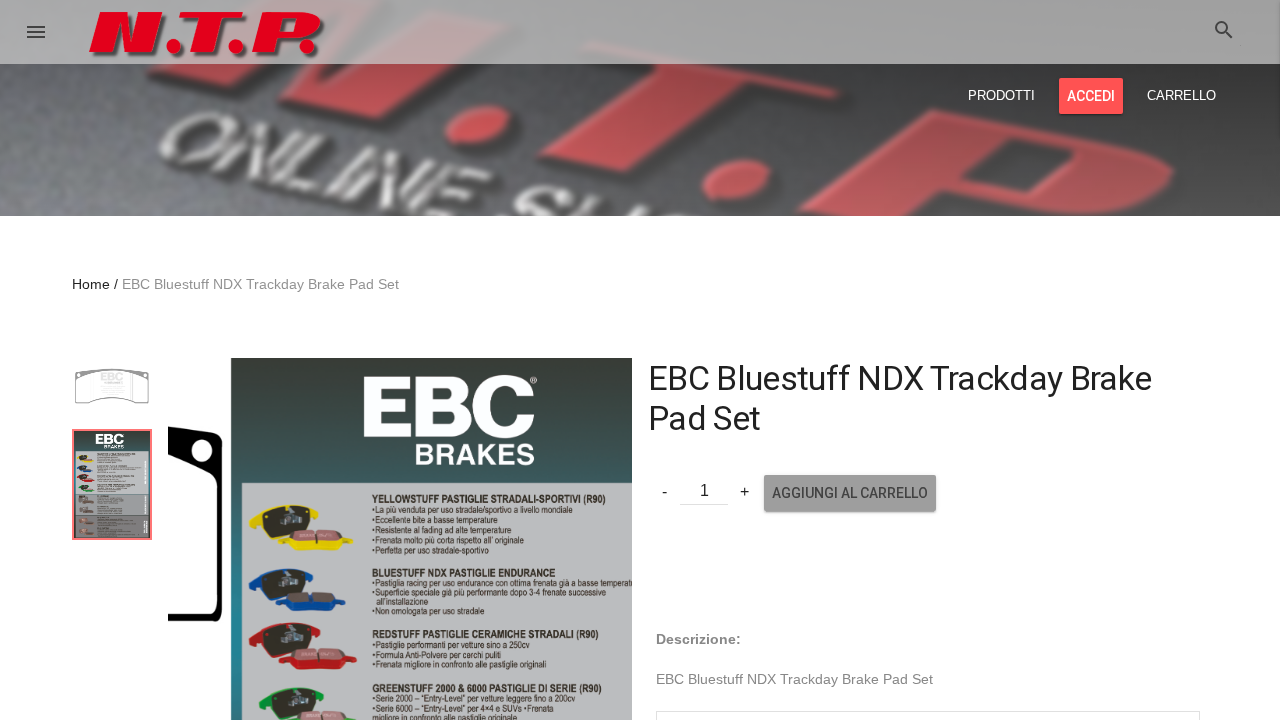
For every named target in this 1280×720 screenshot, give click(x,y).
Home (91, 284)
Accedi (1091, 96)
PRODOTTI (1001, 95)
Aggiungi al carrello (850, 493)
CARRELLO (1181, 95)
